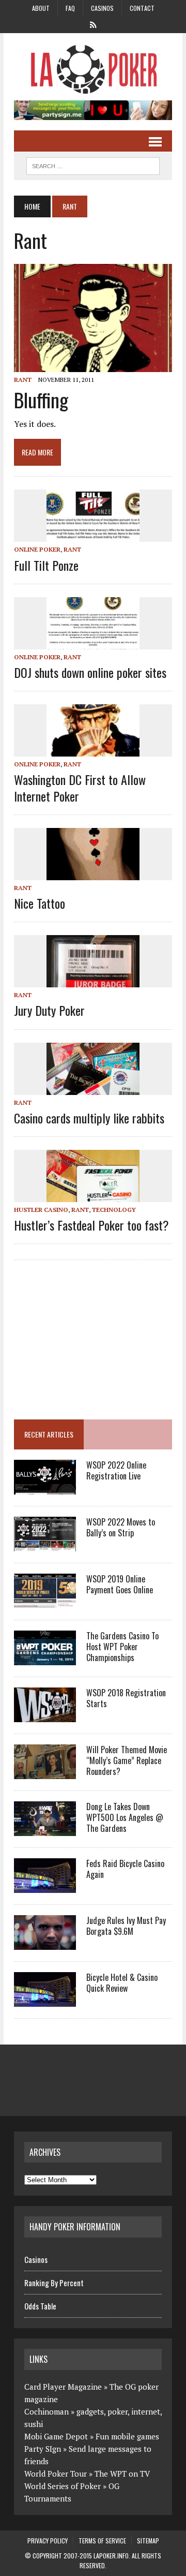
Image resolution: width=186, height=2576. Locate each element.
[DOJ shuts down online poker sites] (93, 642)
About (41, 8)
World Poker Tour (56, 2474)
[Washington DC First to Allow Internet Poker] (93, 750)
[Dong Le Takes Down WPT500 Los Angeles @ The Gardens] (45, 1829)
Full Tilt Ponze (46, 565)
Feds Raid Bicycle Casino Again (125, 1869)
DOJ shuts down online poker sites (90, 672)
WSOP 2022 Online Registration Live (116, 1470)
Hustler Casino (41, 1210)
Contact (142, 8)
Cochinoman (47, 2411)
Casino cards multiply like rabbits (89, 1118)
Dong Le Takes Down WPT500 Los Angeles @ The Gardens (125, 1817)
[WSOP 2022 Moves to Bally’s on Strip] (45, 1544)
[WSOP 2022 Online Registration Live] (45, 1487)
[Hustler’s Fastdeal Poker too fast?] (93, 1195)
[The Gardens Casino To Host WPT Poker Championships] (45, 1658)
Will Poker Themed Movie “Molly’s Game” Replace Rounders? (127, 1760)
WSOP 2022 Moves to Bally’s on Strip (121, 1527)
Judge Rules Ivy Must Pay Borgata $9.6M (126, 1926)
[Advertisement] (100, 1335)
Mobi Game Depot (56, 2436)
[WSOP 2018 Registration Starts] (45, 1715)
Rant (23, 380)
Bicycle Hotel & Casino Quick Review (122, 1983)
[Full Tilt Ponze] (93, 535)
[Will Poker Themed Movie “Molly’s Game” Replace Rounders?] (45, 1772)
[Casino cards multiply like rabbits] (93, 1088)
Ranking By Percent (54, 2283)
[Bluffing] (93, 365)
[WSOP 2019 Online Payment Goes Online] (45, 1601)
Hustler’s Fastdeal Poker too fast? (91, 1225)
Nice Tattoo (40, 903)
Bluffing (41, 399)
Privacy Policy (48, 2541)
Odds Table (40, 2306)
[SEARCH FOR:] (93, 165)
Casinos (102, 8)
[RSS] (93, 24)
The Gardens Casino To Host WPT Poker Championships (122, 1647)
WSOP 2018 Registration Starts (126, 1698)
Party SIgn (43, 2449)
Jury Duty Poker (49, 1010)
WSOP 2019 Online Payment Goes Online (120, 1584)
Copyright (47, 2556)
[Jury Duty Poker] (93, 981)
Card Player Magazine (63, 2387)
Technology (114, 1210)
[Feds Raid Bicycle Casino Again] (45, 1886)
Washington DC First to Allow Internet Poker (80, 787)
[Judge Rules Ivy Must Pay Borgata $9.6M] (45, 1943)
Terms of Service (102, 2541)
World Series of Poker (63, 2486)
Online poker (37, 549)
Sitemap (148, 2541)
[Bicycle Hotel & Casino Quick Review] (45, 2000)
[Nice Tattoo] (93, 873)
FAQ (70, 8)
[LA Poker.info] (93, 69)
